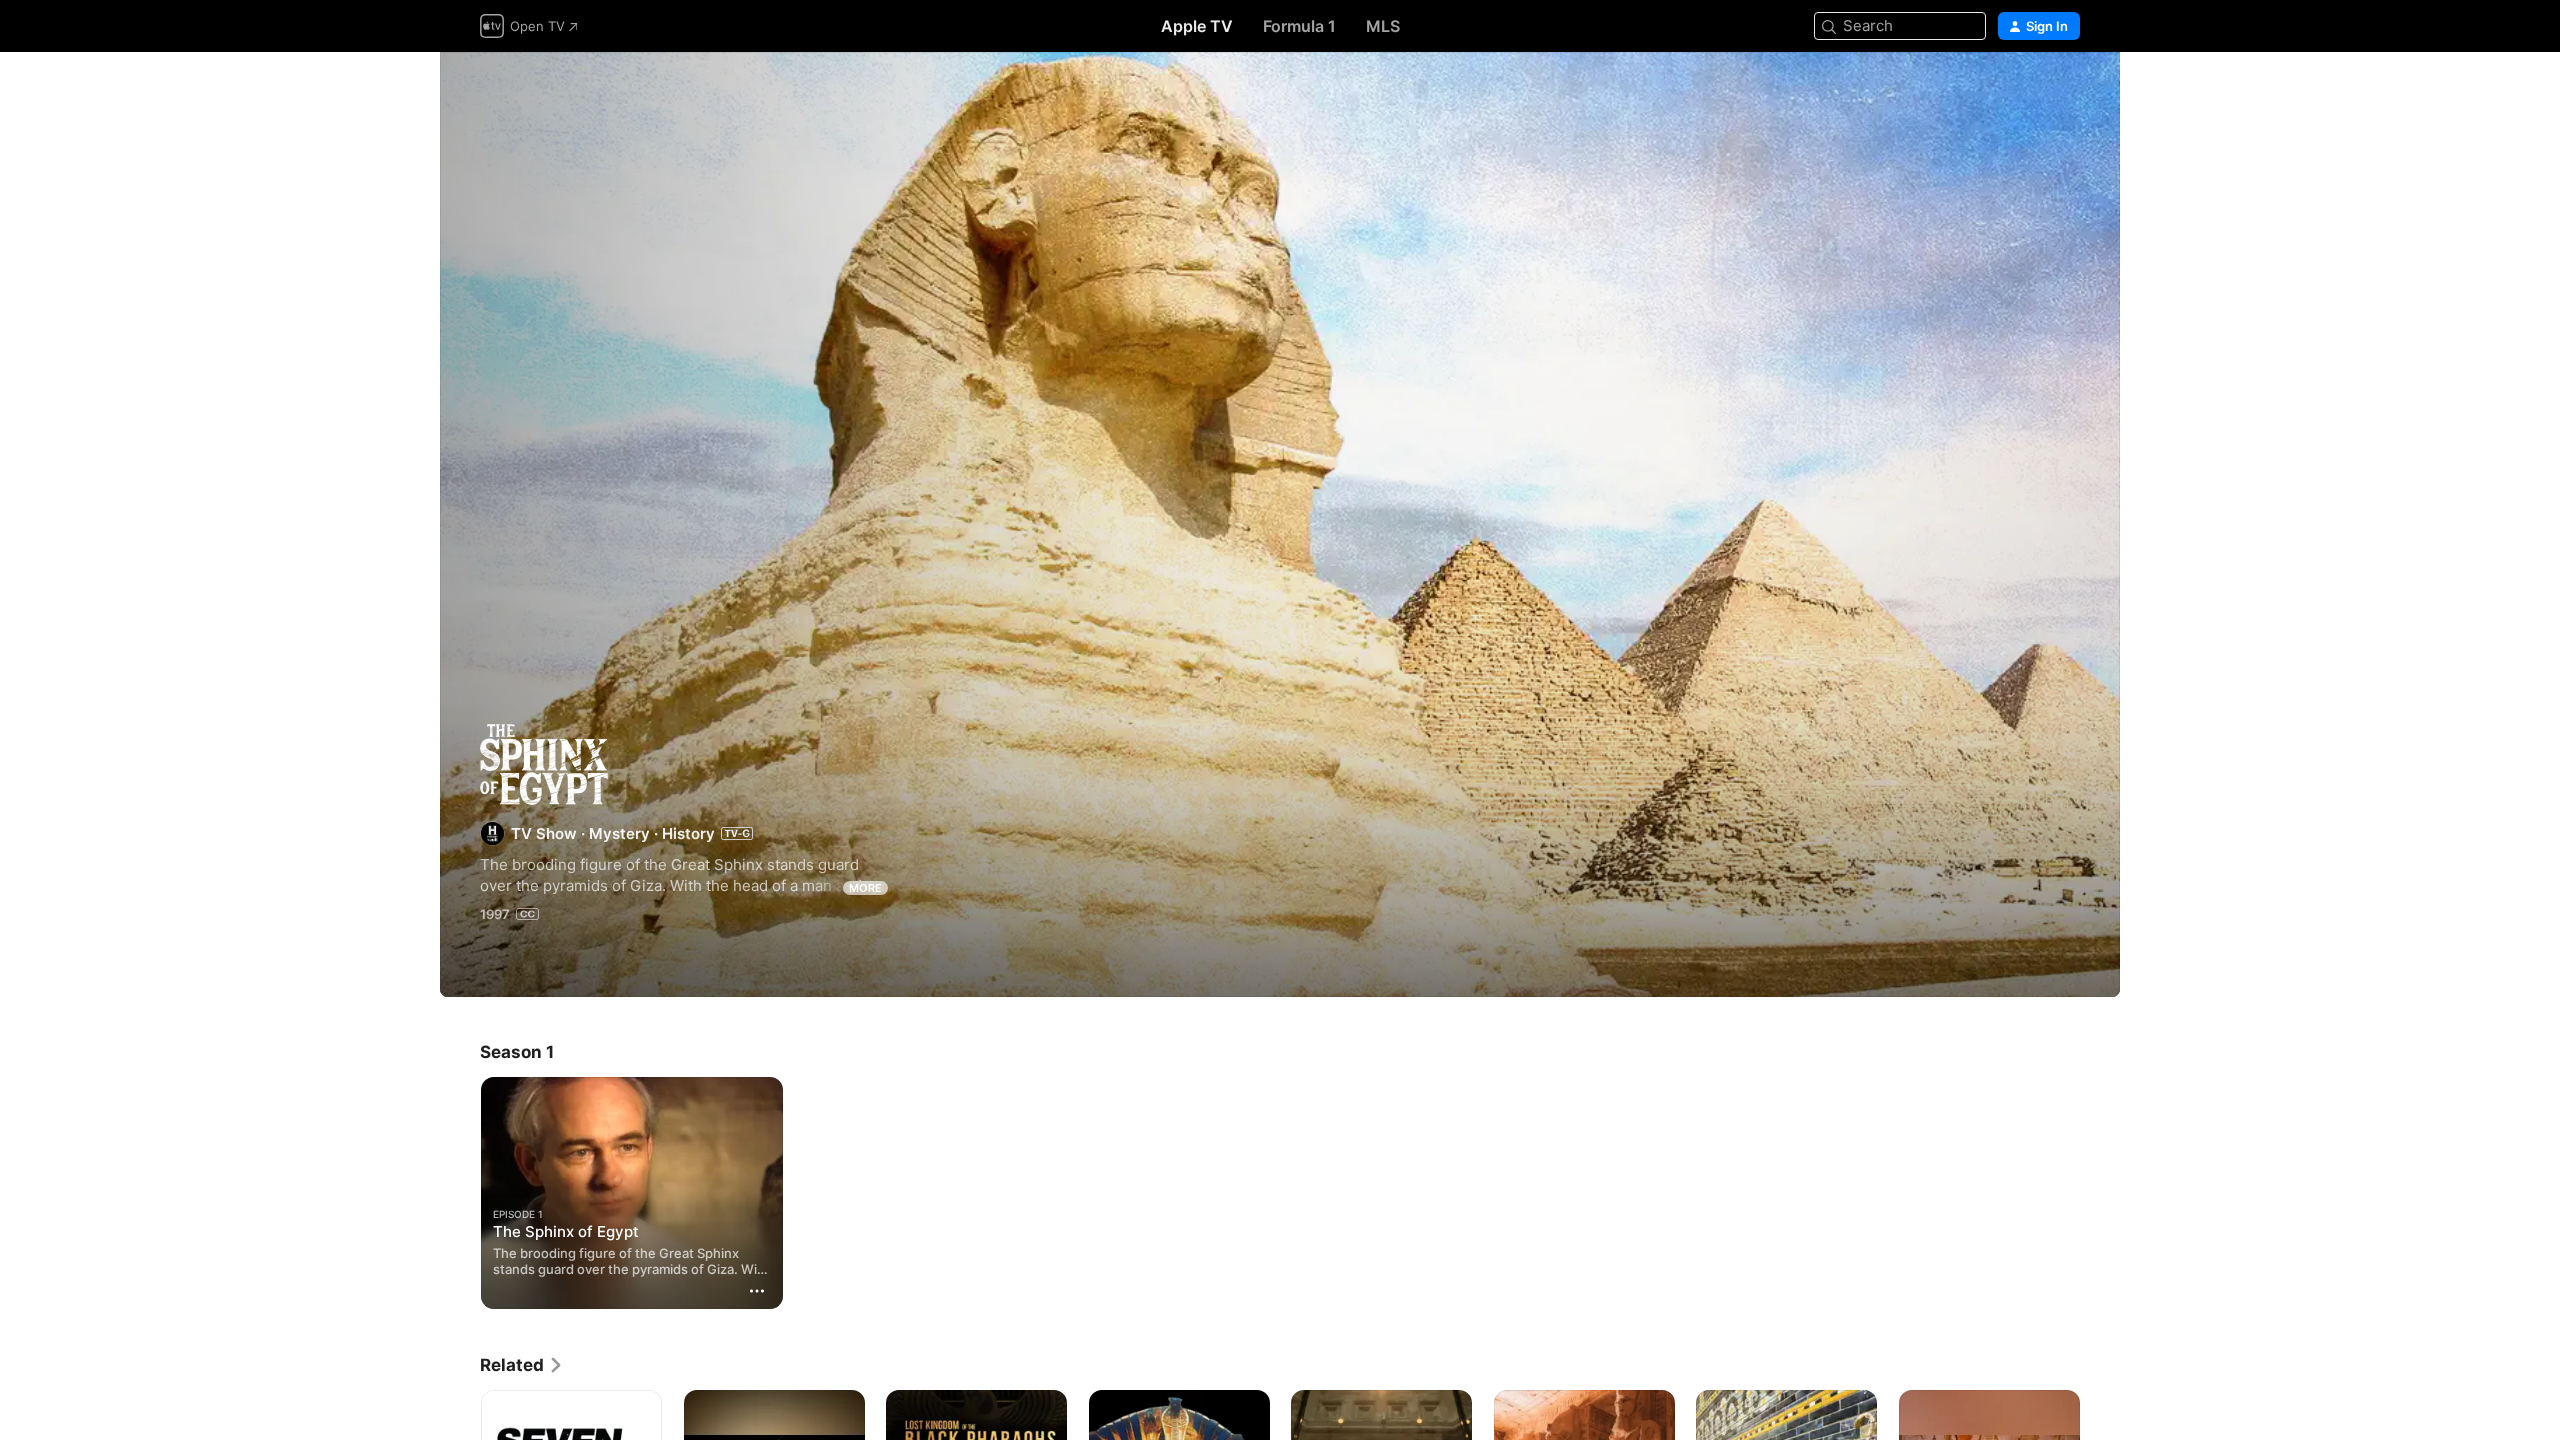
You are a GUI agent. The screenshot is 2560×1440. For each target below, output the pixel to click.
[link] (522, 1365)
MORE (865, 888)
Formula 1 (1299, 26)
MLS (1383, 26)
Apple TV (1197, 26)
